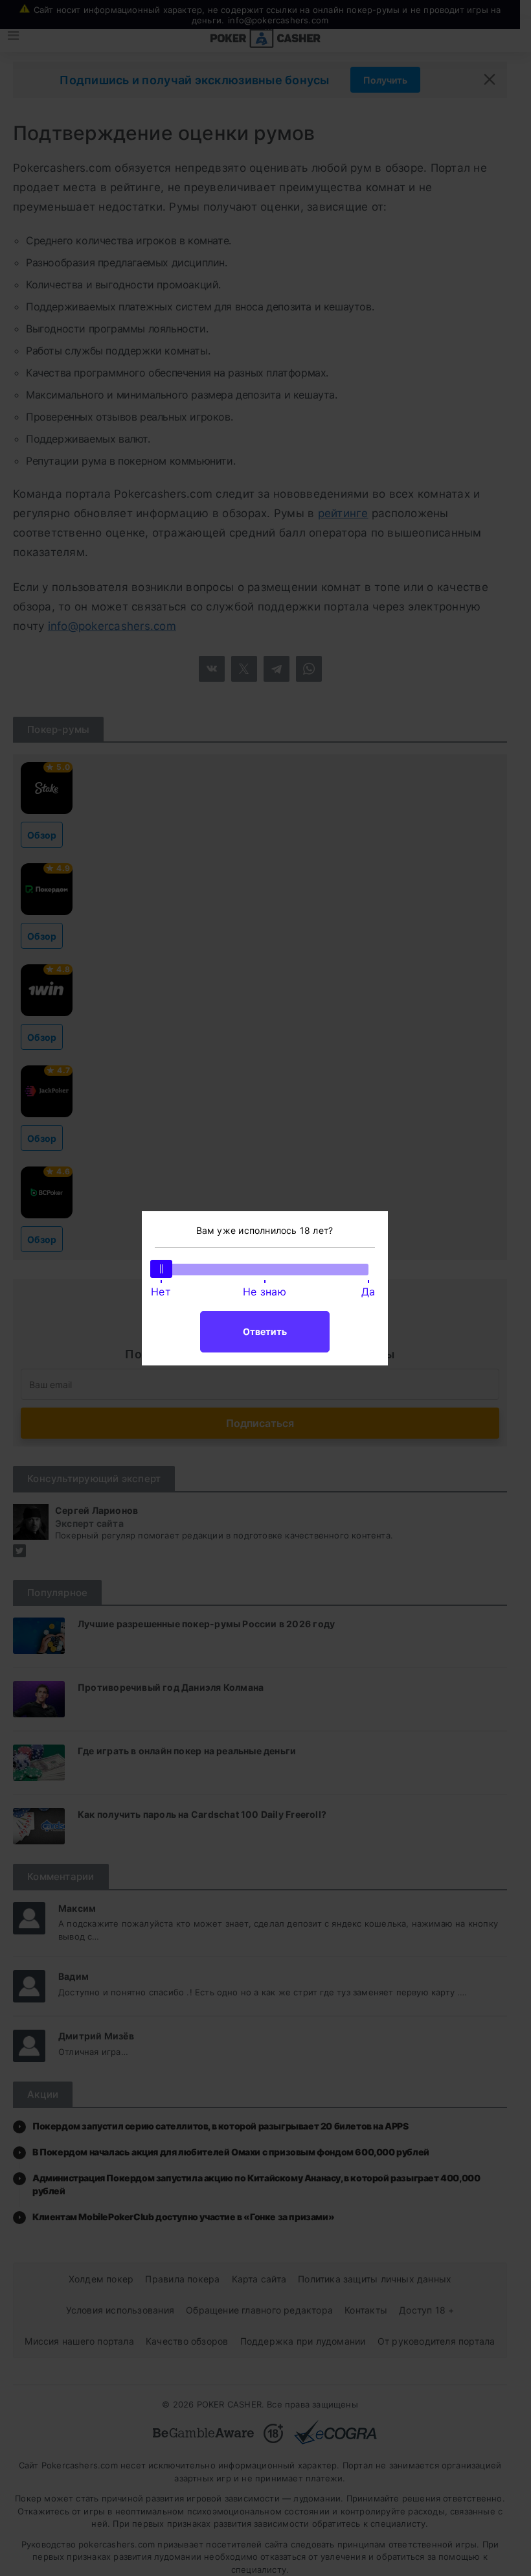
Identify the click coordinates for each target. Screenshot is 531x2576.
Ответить (265, 1331)
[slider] (161, 1269)
